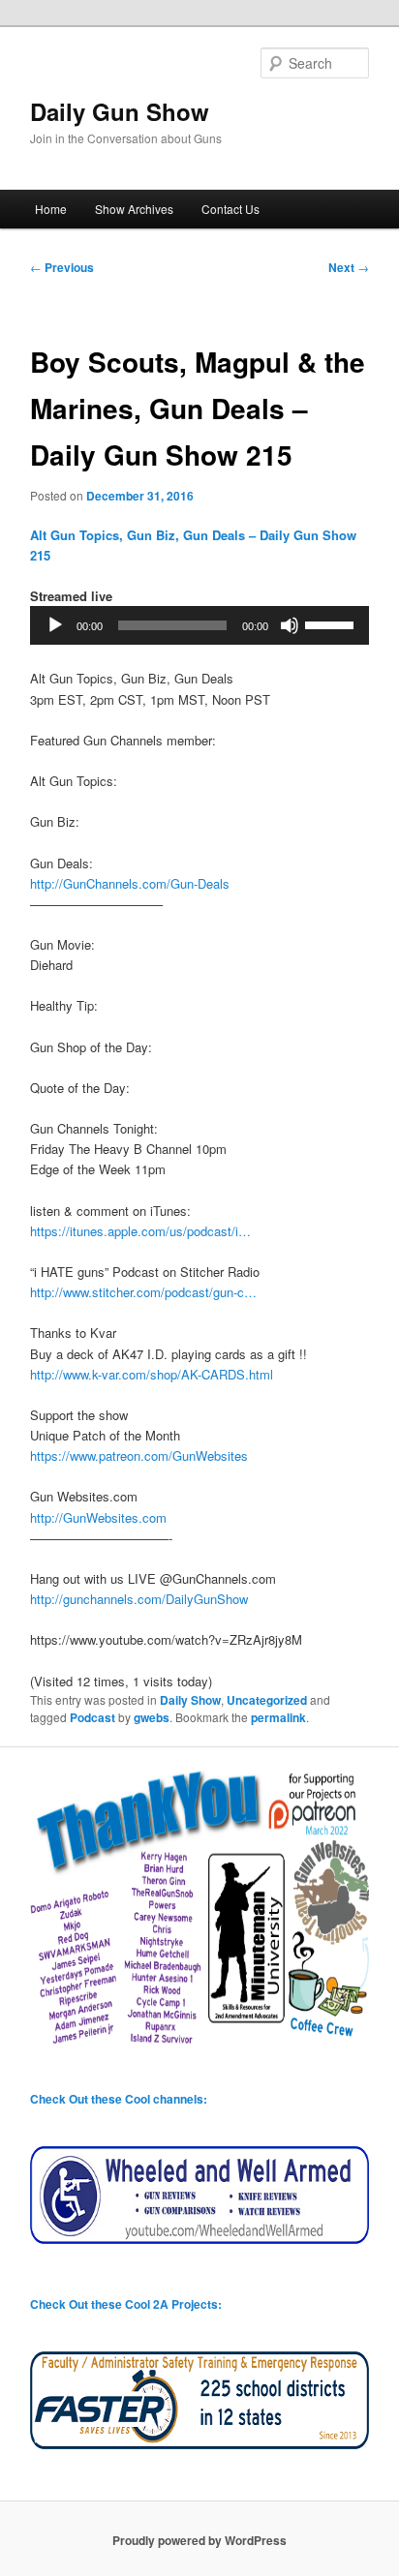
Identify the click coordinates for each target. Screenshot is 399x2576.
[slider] (332, 623)
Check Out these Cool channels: (119, 2099)
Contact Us (230, 209)
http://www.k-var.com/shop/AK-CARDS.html (152, 1374)
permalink (278, 1717)
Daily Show (190, 1700)
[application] (199, 625)
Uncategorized (267, 1700)
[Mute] (290, 625)
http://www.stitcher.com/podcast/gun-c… (143, 1292)
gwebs (152, 1717)
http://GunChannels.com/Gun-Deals (130, 883)
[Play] (55, 625)
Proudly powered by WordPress (199, 2540)
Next (349, 267)
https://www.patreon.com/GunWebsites (139, 1455)
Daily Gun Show (120, 111)
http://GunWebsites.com (98, 1517)
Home (51, 209)
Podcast (92, 1717)
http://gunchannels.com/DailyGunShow (139, 1599)
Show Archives (134, 209)
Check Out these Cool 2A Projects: (126, 2304)
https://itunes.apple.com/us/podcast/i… (140, 1231)
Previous (62, 267)
